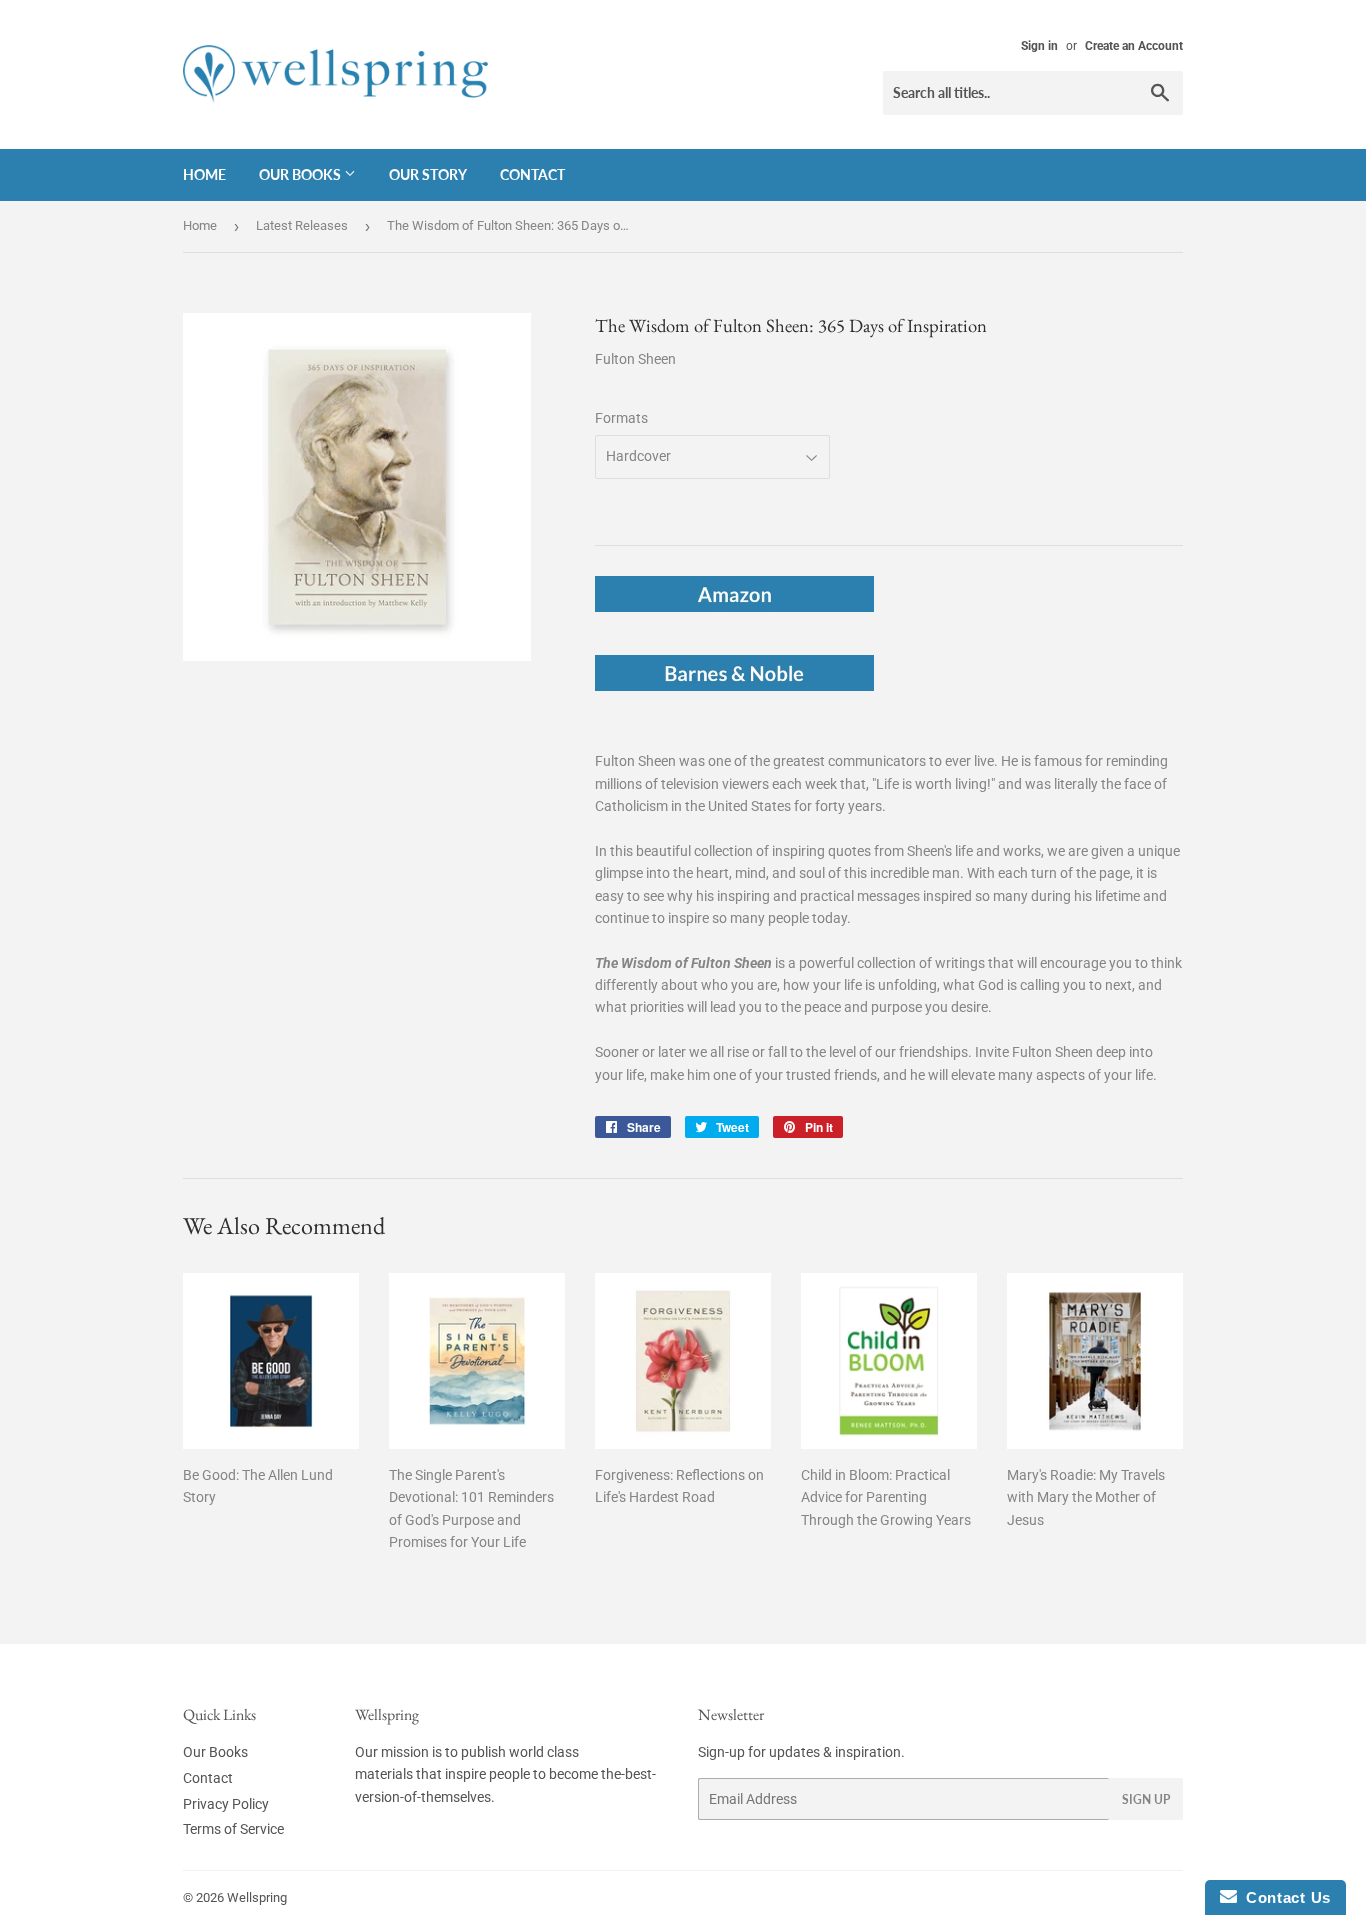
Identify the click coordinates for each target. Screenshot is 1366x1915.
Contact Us (1284, 1897)
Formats (621, 418)
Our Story (428, 174)
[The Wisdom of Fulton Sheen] (734, 607)
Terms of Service (233, 1829)
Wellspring (257, 1897)
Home (204, 174)
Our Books (301, 174)
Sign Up (1146, 1799)
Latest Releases (302, 225)
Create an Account (1134, 46)
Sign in (1039, 46)
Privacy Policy (226, 1804)
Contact (532, 174)
